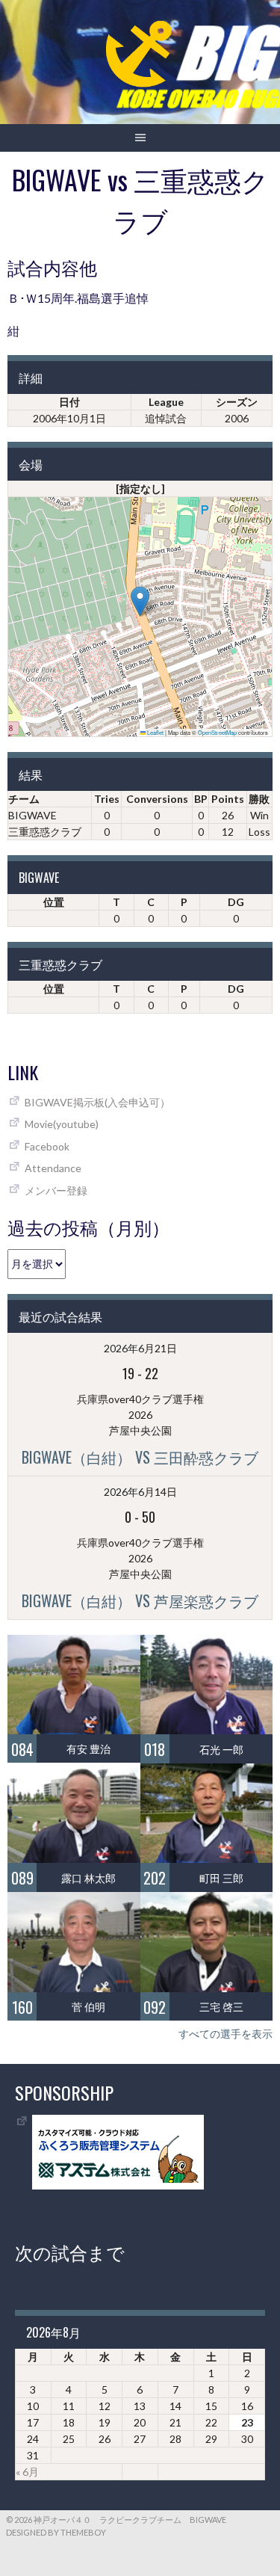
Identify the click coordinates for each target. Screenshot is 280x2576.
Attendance (53, 1168)
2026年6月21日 (140, 1348)
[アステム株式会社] (118, 2185)
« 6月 (27, 2472)
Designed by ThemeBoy (56, 2532)
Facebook (47, 1146)
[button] (140, 601)
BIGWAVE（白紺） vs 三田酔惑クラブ (140, 1457)
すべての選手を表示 (225, 2034)
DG (236, 902)
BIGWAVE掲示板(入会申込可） (97, 1102)
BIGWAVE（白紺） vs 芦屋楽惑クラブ (140, 1600)
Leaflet (155, 732)
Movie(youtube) (62, 1124)
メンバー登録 (56, 1190)
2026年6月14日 (140, 1492)
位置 (54, 902)
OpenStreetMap (217, 732)
